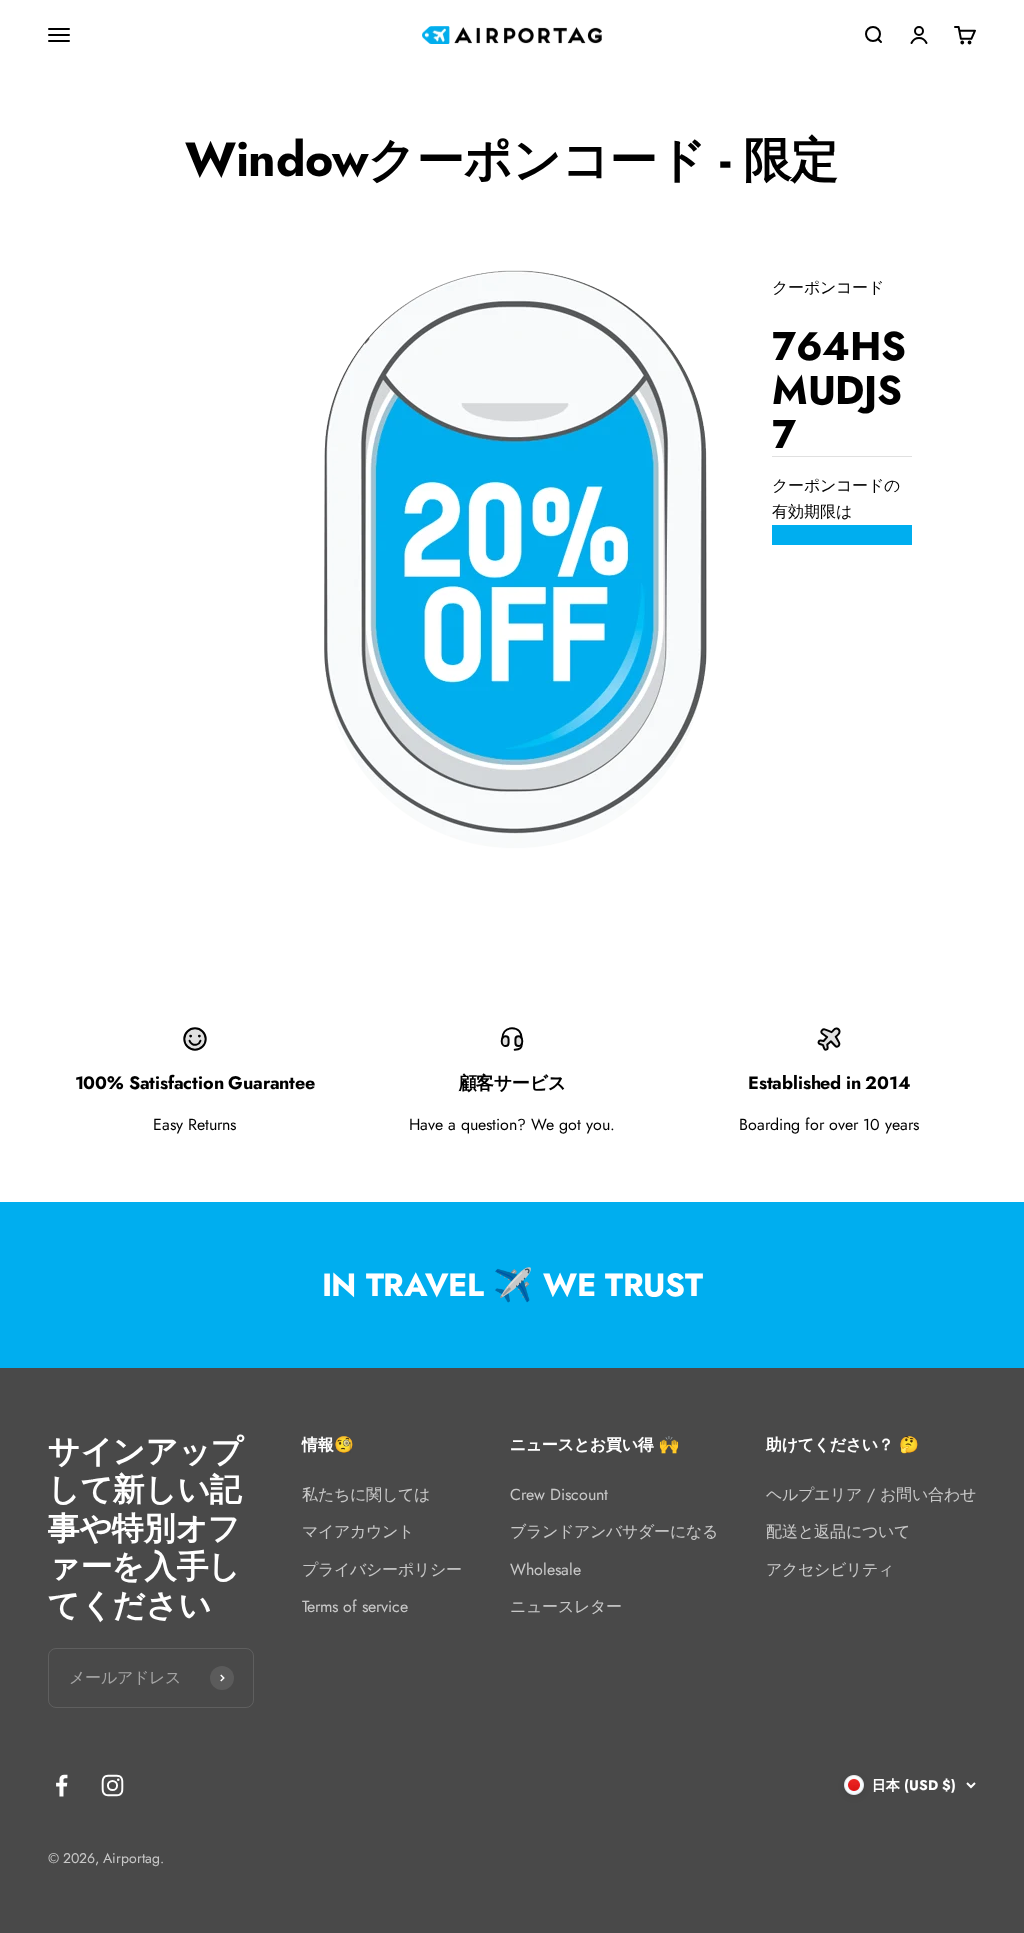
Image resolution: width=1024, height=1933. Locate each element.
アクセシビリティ (830, 1569)
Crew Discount (559, 1494)
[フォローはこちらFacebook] (61, 1785)
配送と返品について (838, 1531)
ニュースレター (566, 1606)
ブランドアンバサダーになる (614, 1531)
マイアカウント (358, 1531)
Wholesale (545, 1569)
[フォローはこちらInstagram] (112, 1785)
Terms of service (355, 1606)
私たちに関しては (366, 1494)
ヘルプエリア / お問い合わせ (871, 1494)
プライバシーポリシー (382, 1569)
